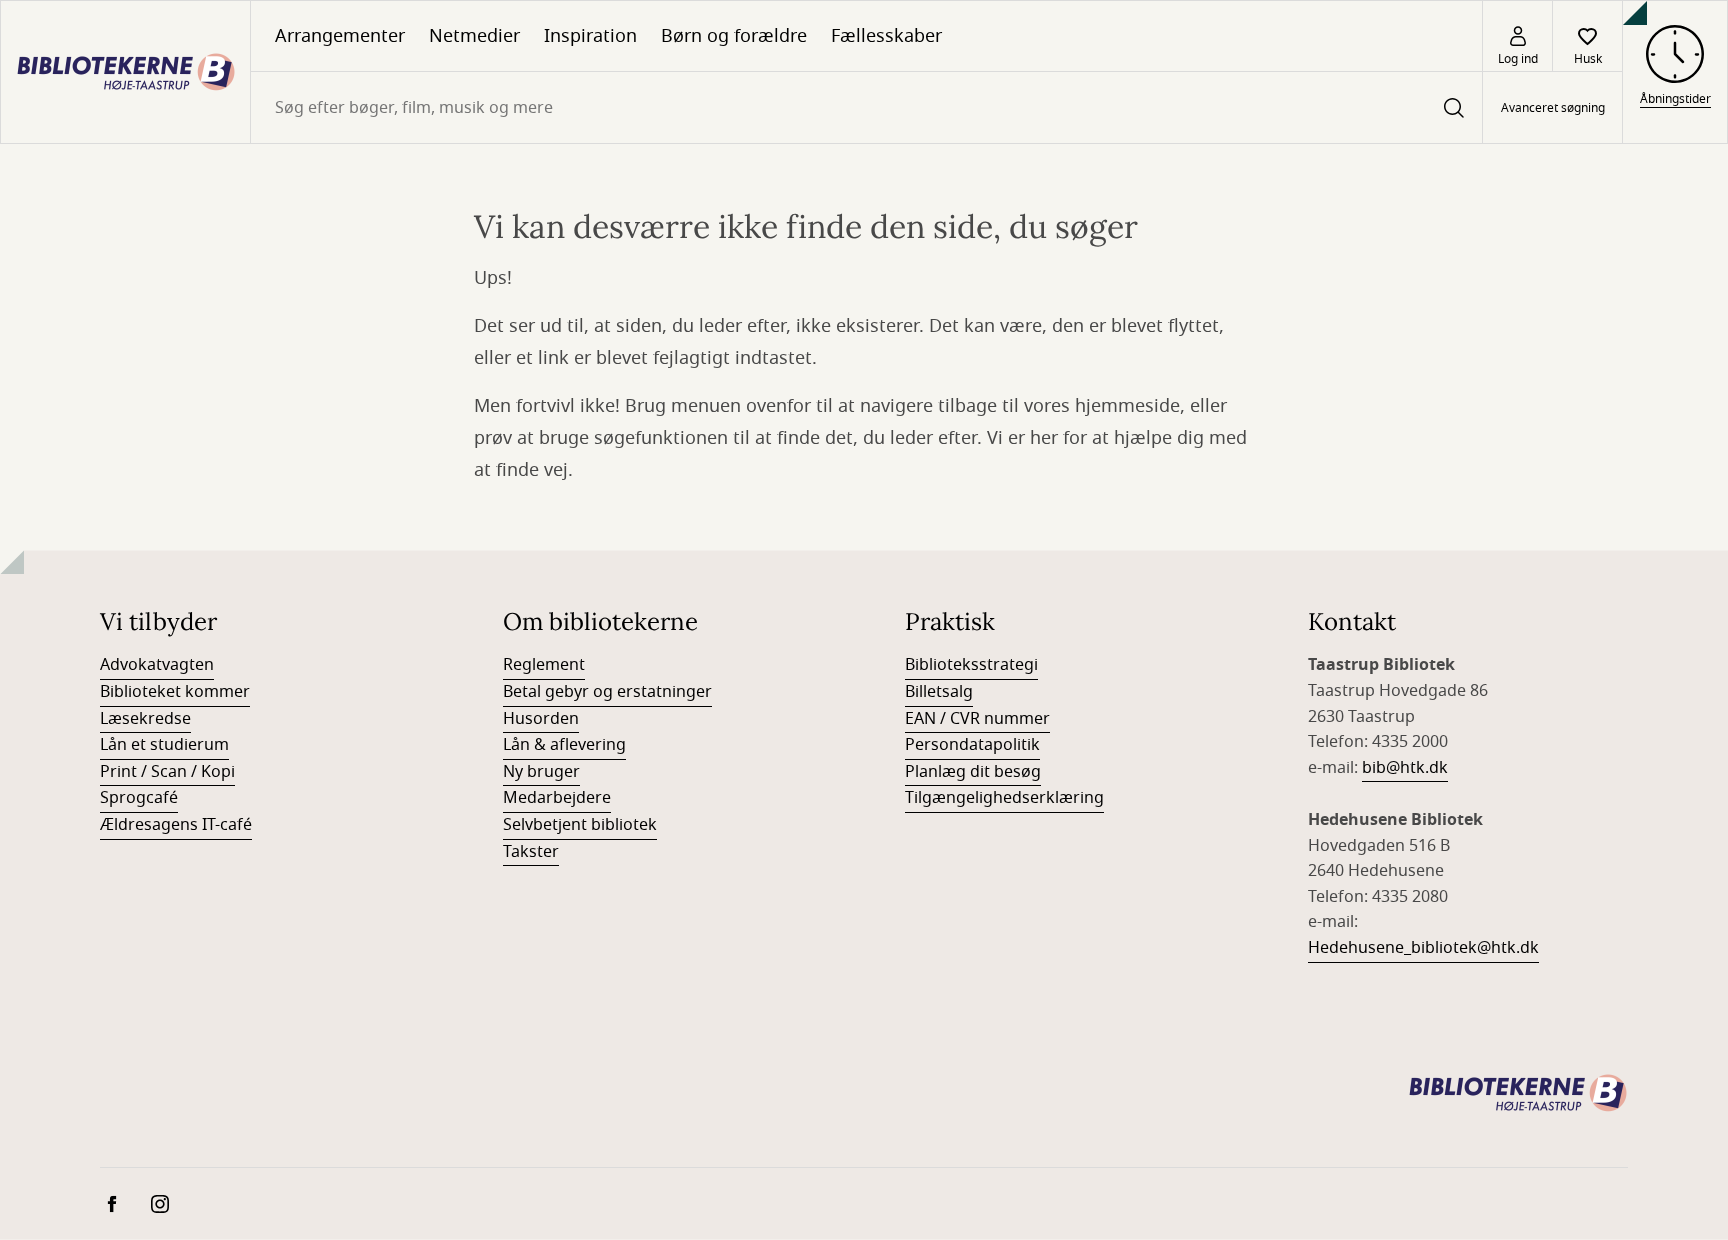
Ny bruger (541, 772)
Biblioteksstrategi (971, 665)
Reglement (544, 665)
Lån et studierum (164, 745)
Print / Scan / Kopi (167, 772)
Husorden (541, 719)
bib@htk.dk (1405, 768)
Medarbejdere (557, 798)
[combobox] (866, 107)
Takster (531, 852)
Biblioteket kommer (175, 692)
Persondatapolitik (972, 745)
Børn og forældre (734, 36)
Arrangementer (340, 36)
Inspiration (590, 36)
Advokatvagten (157, 665)
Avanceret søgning (1553, 108)
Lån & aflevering (564, 745)
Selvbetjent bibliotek (580, 825)
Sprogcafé (139, 798)
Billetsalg (939, 692)
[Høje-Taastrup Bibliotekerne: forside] (125, 72)
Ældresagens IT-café (176, 825)
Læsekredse (145, 719)
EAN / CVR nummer (977, 719)
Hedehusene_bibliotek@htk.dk (1423, 948)
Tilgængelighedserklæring (1004, 798)
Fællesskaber (886, 36)
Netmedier (474, 36)
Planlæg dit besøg (973, 772)
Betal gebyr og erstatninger (607, 692)
